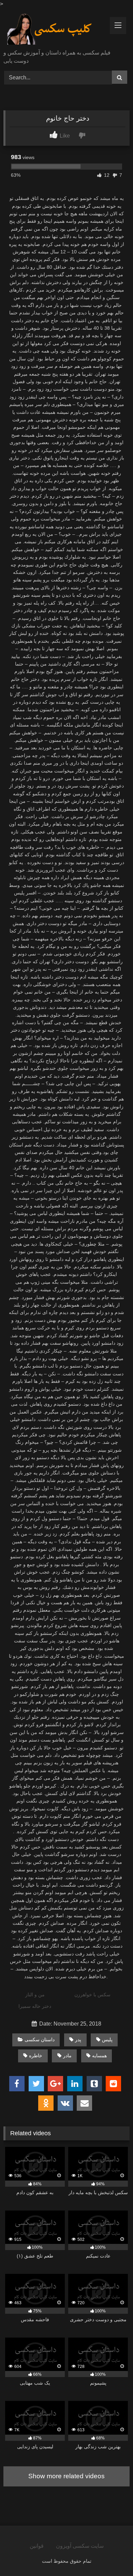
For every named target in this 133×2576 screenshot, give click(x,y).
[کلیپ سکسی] (55, 29)
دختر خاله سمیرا (35, 2006)
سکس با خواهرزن (92, 1995)
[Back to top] (112, 2556)
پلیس (107, 2040)
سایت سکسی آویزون (80, 2546)
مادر (67, 2056)
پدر (78, 2040)
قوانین (37, 2546)
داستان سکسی (40, 2040)
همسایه (99, 2056)
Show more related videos (66, 2476)
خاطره (36, 2056)
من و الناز (35, 1995)
